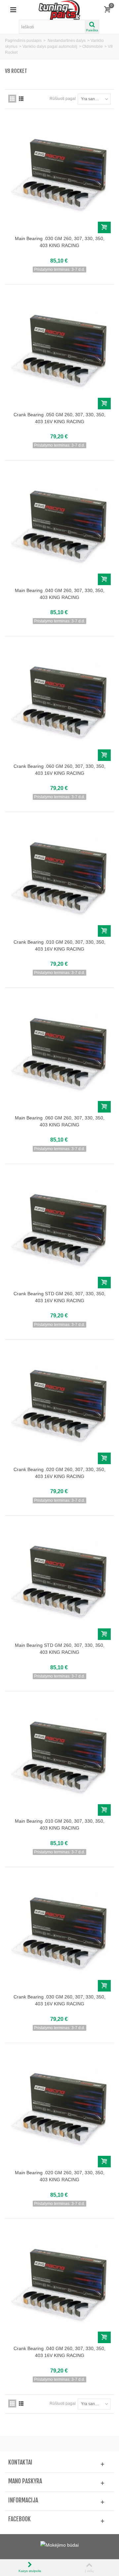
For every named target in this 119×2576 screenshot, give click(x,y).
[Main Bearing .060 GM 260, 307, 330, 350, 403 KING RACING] (59, 1054)
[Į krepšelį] (104, 227)
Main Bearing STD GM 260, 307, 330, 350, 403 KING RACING (60, 1649)
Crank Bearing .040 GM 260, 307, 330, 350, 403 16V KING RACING (59, 2352)
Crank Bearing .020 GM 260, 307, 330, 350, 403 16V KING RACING (59, 1473)
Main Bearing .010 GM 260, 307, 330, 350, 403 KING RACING (60, 1824)
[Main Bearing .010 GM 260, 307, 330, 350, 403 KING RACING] (59, 1758)
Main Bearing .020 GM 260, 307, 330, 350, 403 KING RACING (60, 2176)
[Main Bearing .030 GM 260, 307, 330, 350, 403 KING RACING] (59, 175)
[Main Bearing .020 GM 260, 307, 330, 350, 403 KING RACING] (59, 2109)
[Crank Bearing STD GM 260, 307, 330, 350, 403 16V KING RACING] (59, 1230)
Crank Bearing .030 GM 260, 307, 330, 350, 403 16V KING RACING (59, 2000)
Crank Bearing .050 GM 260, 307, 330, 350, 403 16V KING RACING (59, 418)
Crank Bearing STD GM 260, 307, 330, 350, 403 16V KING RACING (59, 1297)
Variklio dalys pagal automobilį (50, 47)
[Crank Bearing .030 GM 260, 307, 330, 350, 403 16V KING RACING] (59, 1933)
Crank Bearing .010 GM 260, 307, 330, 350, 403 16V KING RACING (59, 945)
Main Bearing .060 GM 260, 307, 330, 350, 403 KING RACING (60, 1121)
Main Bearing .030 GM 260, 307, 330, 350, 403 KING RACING (60, 242)
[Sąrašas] (21, 99)
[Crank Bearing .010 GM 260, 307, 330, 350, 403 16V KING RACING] (59, 878)
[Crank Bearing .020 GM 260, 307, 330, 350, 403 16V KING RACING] (59, 1406)
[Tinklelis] (12, 99)
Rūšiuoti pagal (63, 99)
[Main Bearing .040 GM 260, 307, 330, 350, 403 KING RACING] (59, 527)
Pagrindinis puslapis (23, 41)
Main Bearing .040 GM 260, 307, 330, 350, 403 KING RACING (60, 594)
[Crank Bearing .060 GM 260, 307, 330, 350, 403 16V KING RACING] (59, 702)
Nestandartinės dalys (67, 41)
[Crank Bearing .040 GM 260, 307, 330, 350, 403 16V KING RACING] (59, 2285)
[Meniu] (13, 10)
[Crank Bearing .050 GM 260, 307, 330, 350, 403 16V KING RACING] (59, 351)
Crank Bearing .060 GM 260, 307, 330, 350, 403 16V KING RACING (59, 770)
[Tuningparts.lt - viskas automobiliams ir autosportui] (60, 10)
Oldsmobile (93, 47)
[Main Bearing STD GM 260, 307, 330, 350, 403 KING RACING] (59, 1582)
